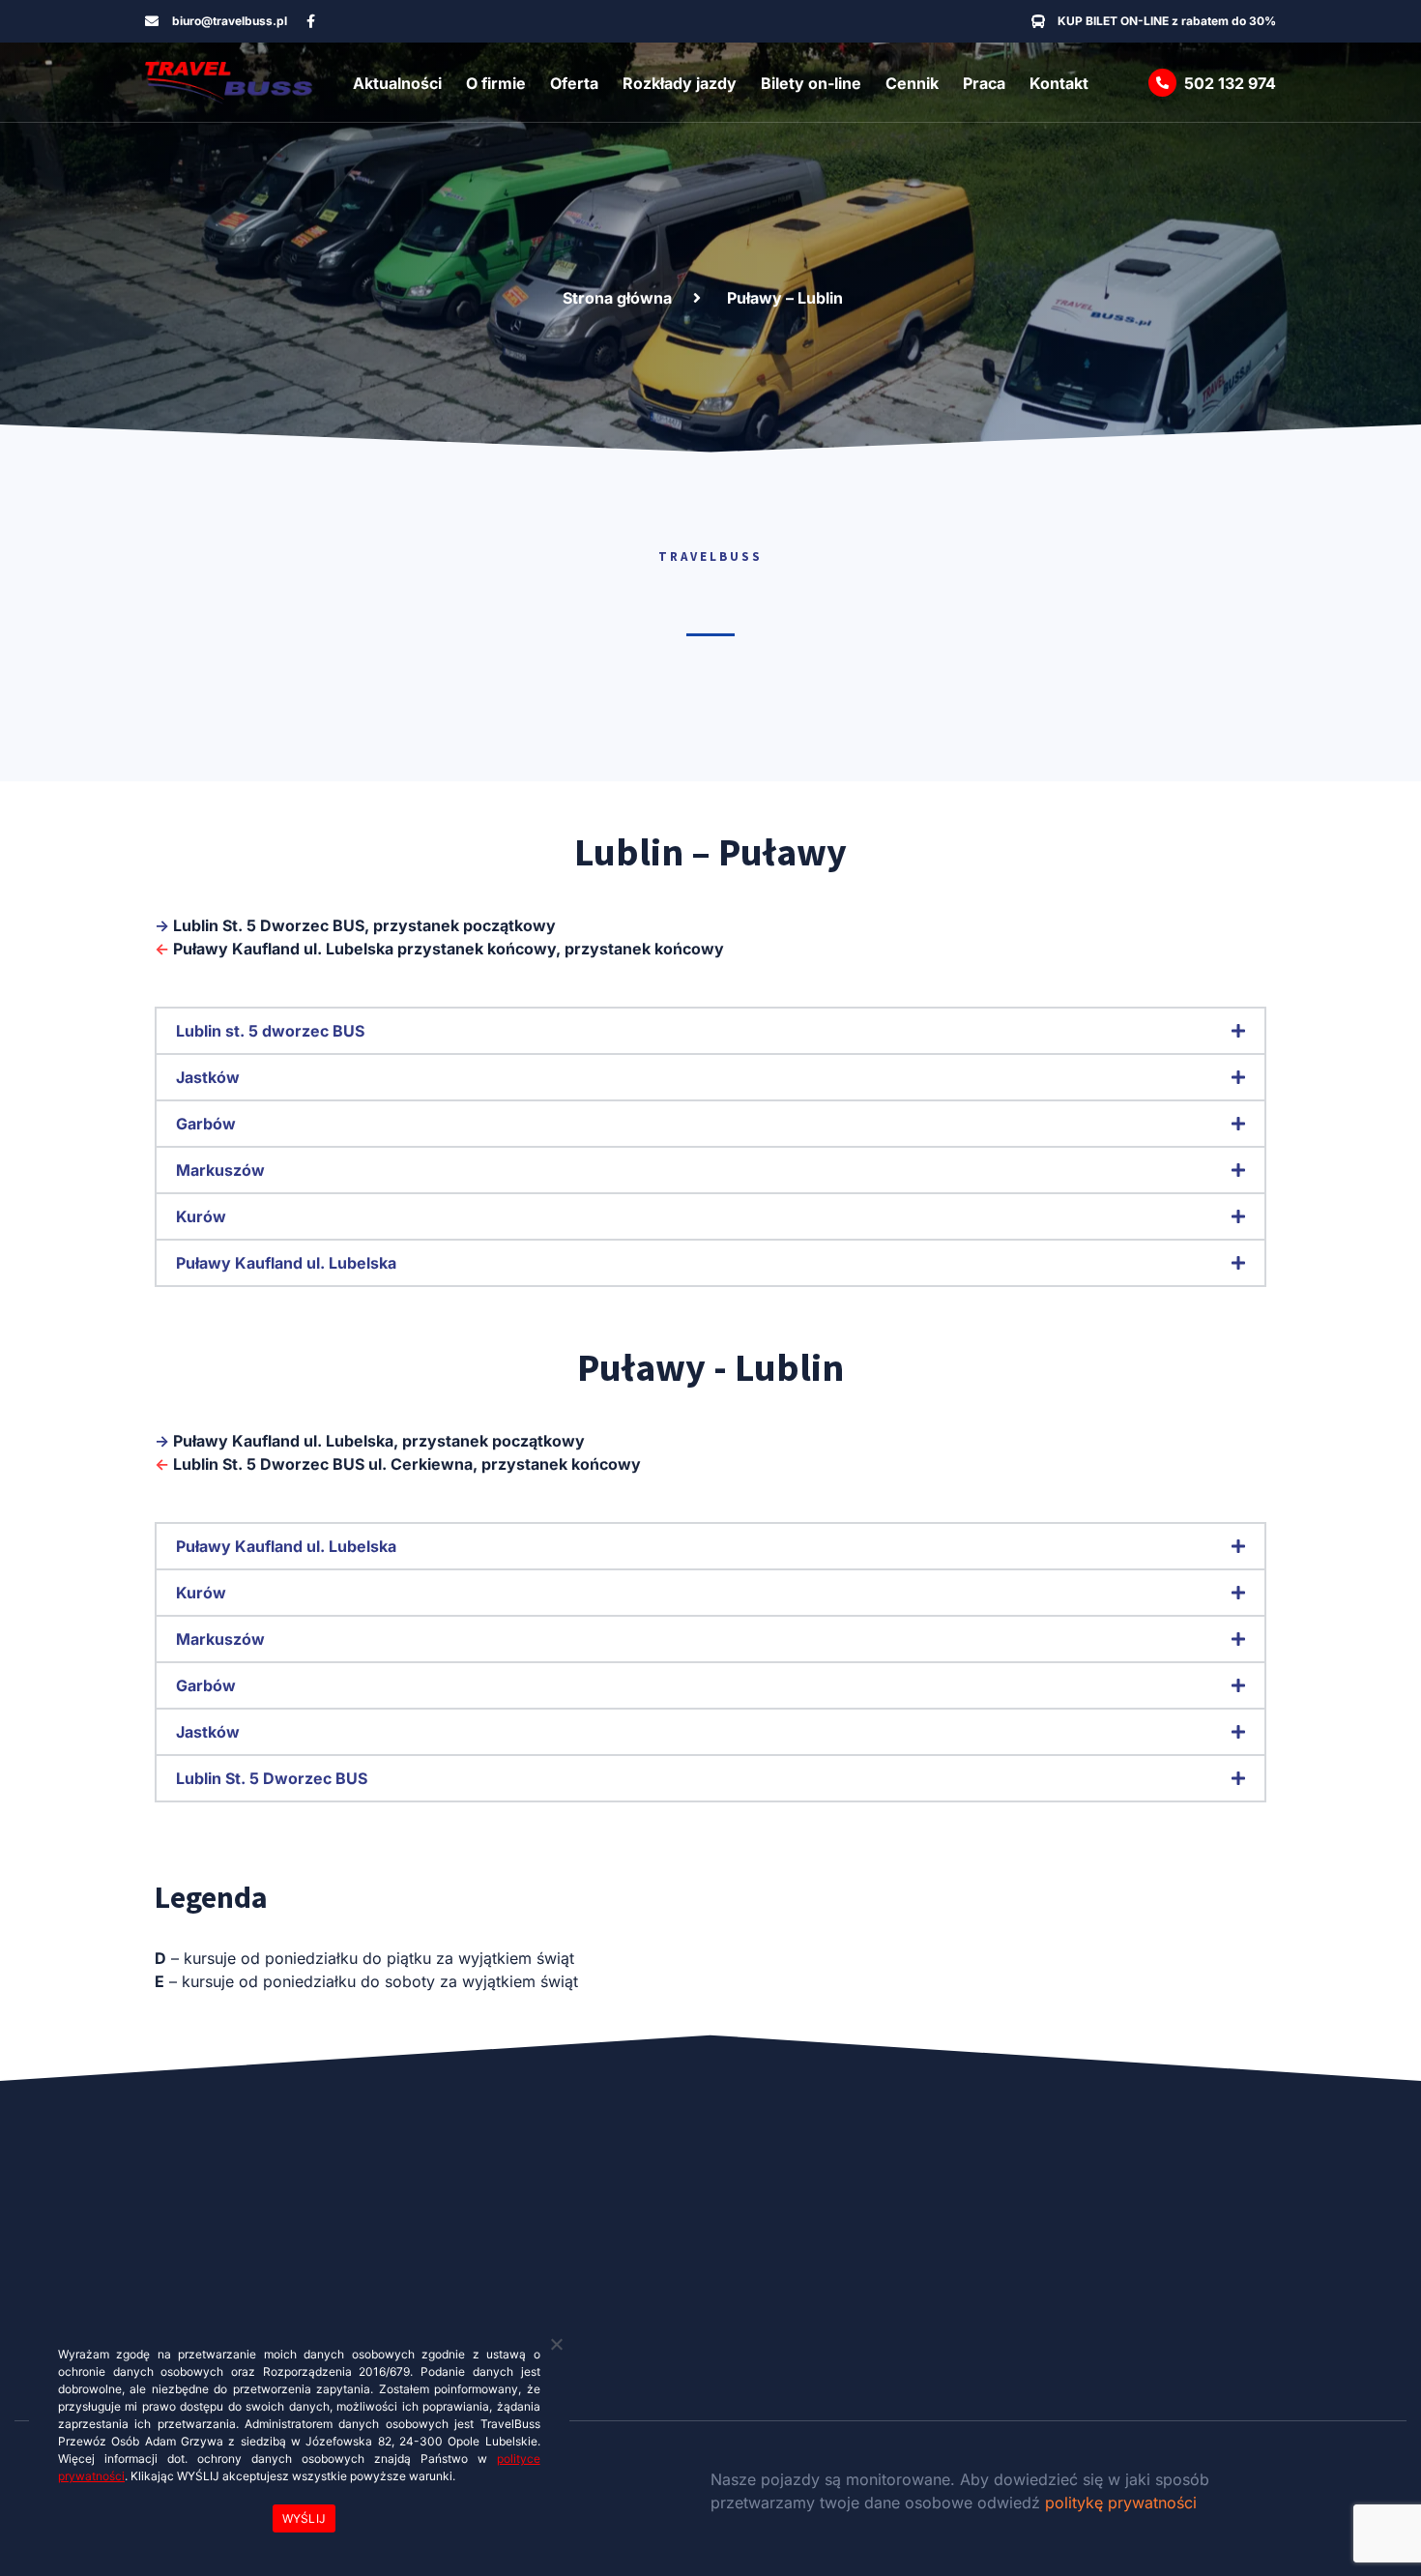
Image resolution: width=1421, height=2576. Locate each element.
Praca (984, 83)
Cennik (912, 83)
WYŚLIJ (304, 2518)
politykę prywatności (1121, 2503)
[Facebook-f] (311, 21)
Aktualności (397, 83)
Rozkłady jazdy (680, 83)
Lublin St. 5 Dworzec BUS (272, 1778)
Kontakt (1059, 83)
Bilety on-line (811, 83)
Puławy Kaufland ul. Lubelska (286, 1263)
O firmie (496, 83)
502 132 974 (1230, 83)
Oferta (574, 83)
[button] (710, 1031)
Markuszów (220, 1170)
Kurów (201, 1216)
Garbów (206, 1124)
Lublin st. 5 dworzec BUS (270, 1031)
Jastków (208, 1077)
